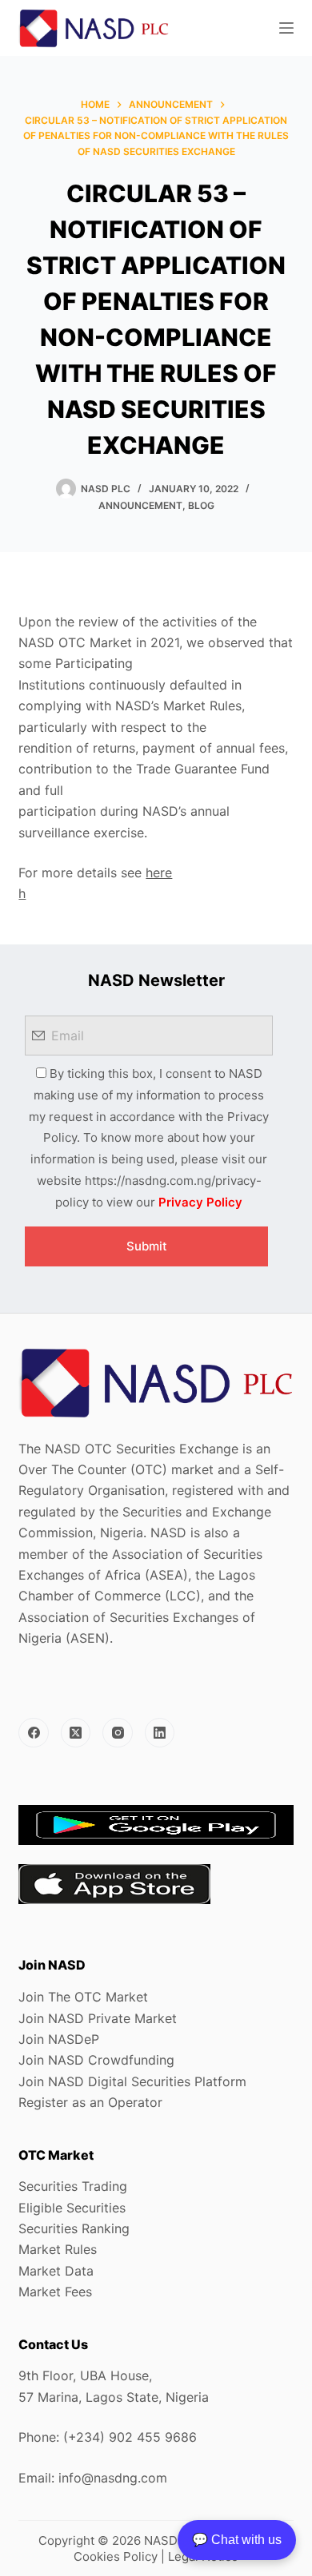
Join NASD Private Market (98, 2018)
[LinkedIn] (160, 1733)
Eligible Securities (72, 2208)
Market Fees (55, 2292)
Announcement (140, 505)
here (159, 873)
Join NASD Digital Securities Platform (132, 2081)
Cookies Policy (116, 2556)
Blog (201, 505)
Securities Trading (73, 2186)
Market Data (56, 2271)
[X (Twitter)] (76, 1733)
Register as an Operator (90, 2102)
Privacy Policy (200, 1202)
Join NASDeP (59, 2039)
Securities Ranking (74, 2228)
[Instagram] (118, 1733)
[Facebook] (34, 1733)
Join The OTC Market (83, 1997)
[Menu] (286, 28)
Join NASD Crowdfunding (96, 2060)
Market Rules (58, 2249)
